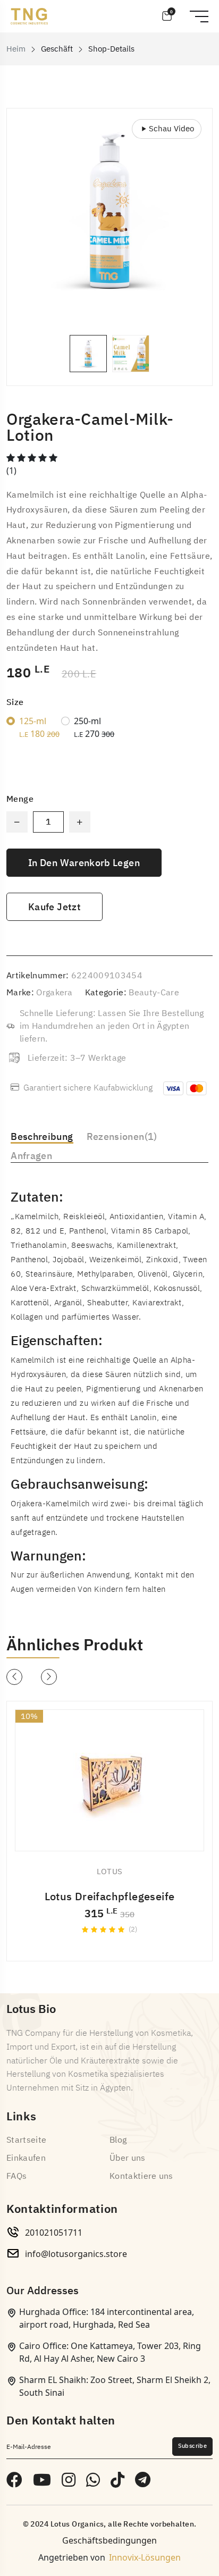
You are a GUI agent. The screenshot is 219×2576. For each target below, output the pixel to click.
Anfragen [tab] (31, 1156)
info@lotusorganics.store (76, 2254)
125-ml (39, 727)
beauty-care (154, 993)
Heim (16, 49)
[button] (14, 1677)
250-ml (94, 727)
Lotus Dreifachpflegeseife (110, 1897)
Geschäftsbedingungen (109, 2540)
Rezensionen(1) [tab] (122, 1136)
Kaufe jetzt (54, 907)
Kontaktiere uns (141, 2176)
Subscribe (192, 2446)
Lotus (110, 1872)
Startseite (26, 2140)
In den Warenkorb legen (84, 863)
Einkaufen (26, 2158)
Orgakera (54, 993)
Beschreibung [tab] (42, 1136)
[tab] (88, 354)
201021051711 (54, 2233)
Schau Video (171, 129)
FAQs (16, 2176)
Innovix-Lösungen (145, 2557)
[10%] (109, 1781)
